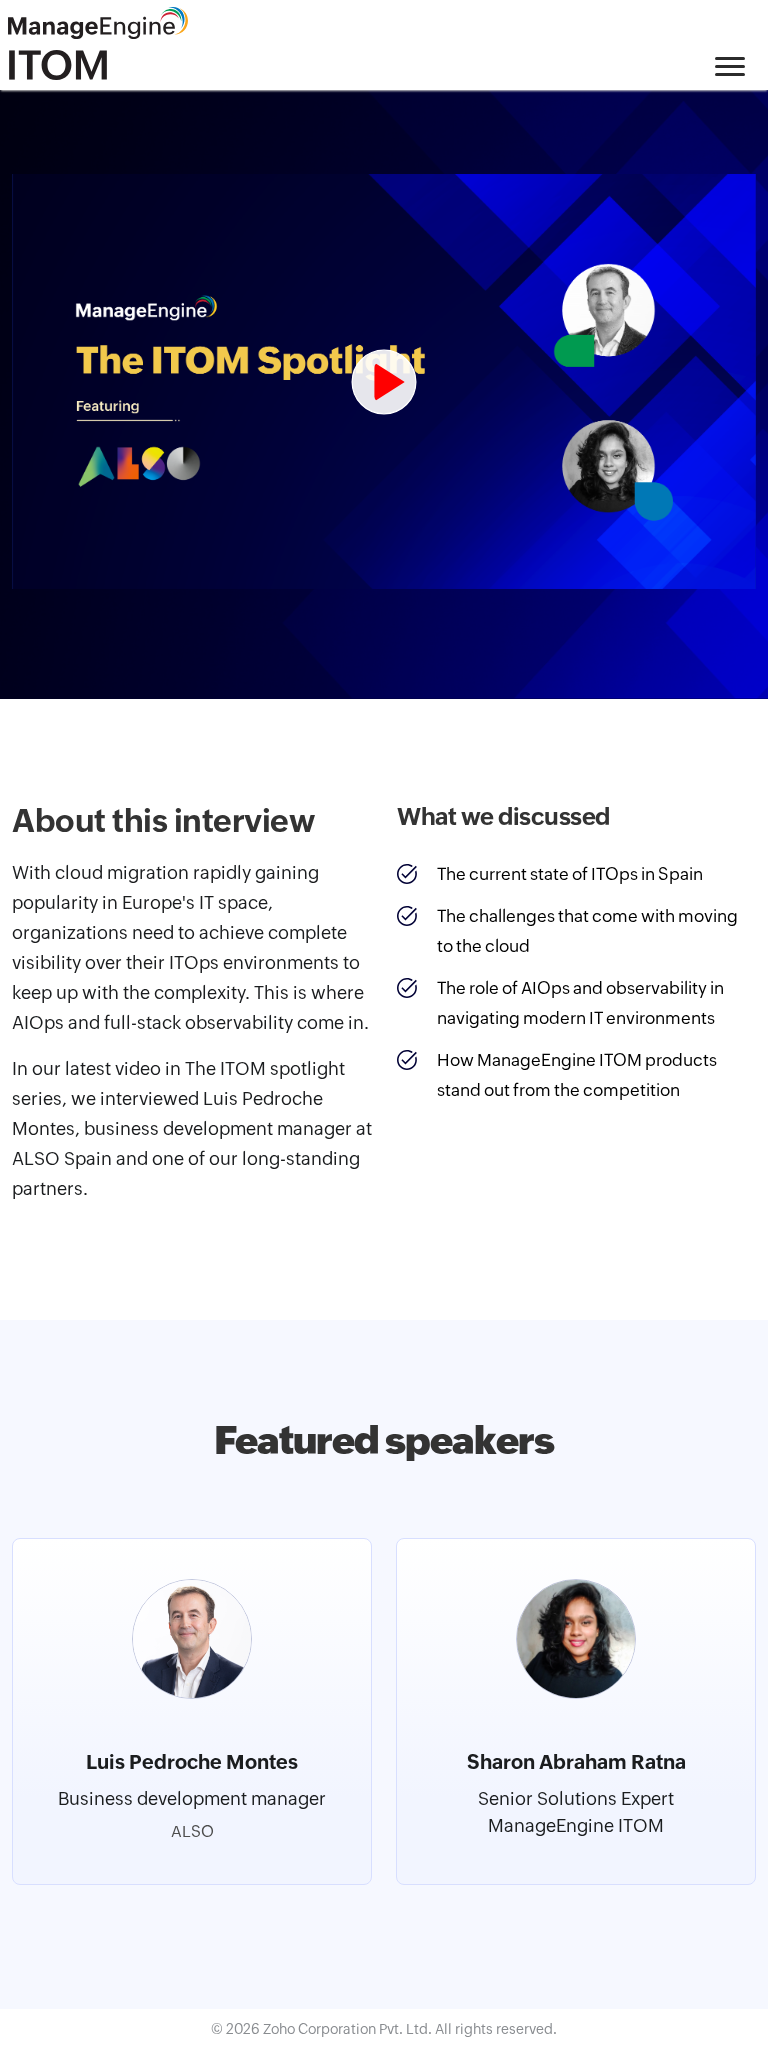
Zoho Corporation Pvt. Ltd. (349, 2029)
